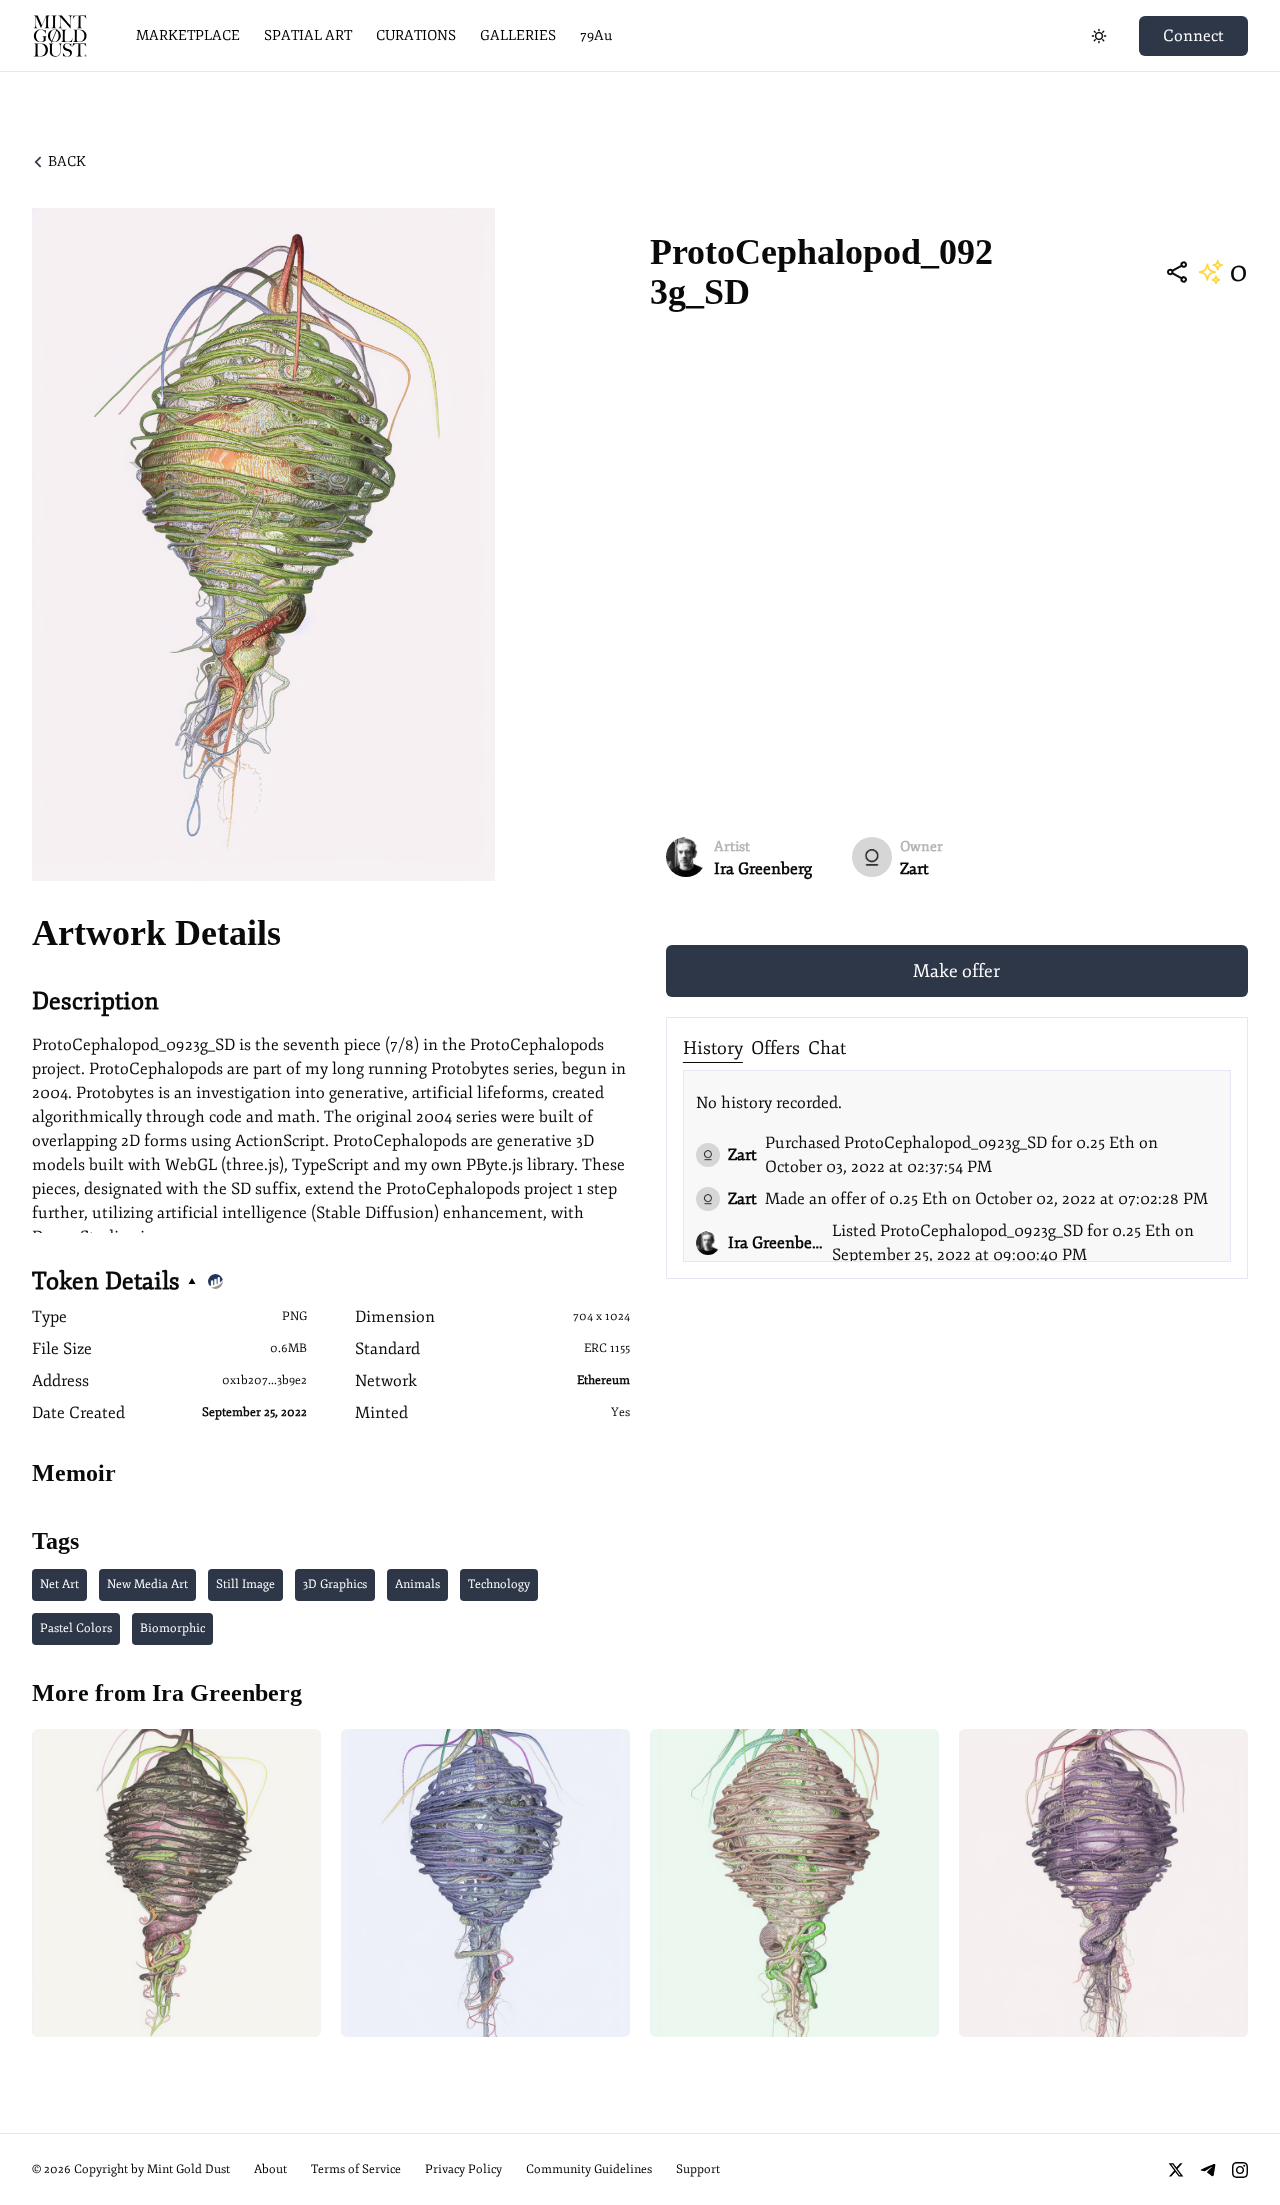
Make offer (956, 971)
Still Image (245, 1584)
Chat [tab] (827, 1048)
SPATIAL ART (308, 35)
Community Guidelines (589, 2169)
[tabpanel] (957, 1166)
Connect (1193, 36)
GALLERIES (518, 35)
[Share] (1177, 272)
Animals (417, 1584)
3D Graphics (335, 1584)
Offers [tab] (775, 1048)
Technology (499, 1584)
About (270, 2169)
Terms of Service (356, 2169)
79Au (596, 35)
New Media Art (147, 1584)
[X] (1176, 2170)
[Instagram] (1240, 2170)
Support (698, 2169)
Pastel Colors (76, 1628)
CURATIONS (416, 35)
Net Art (59, 1584)
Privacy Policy (463, 2169)
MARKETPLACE (188, 35)
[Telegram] (1208, 2170)
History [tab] (713, 1048)
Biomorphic (172, 1628)
